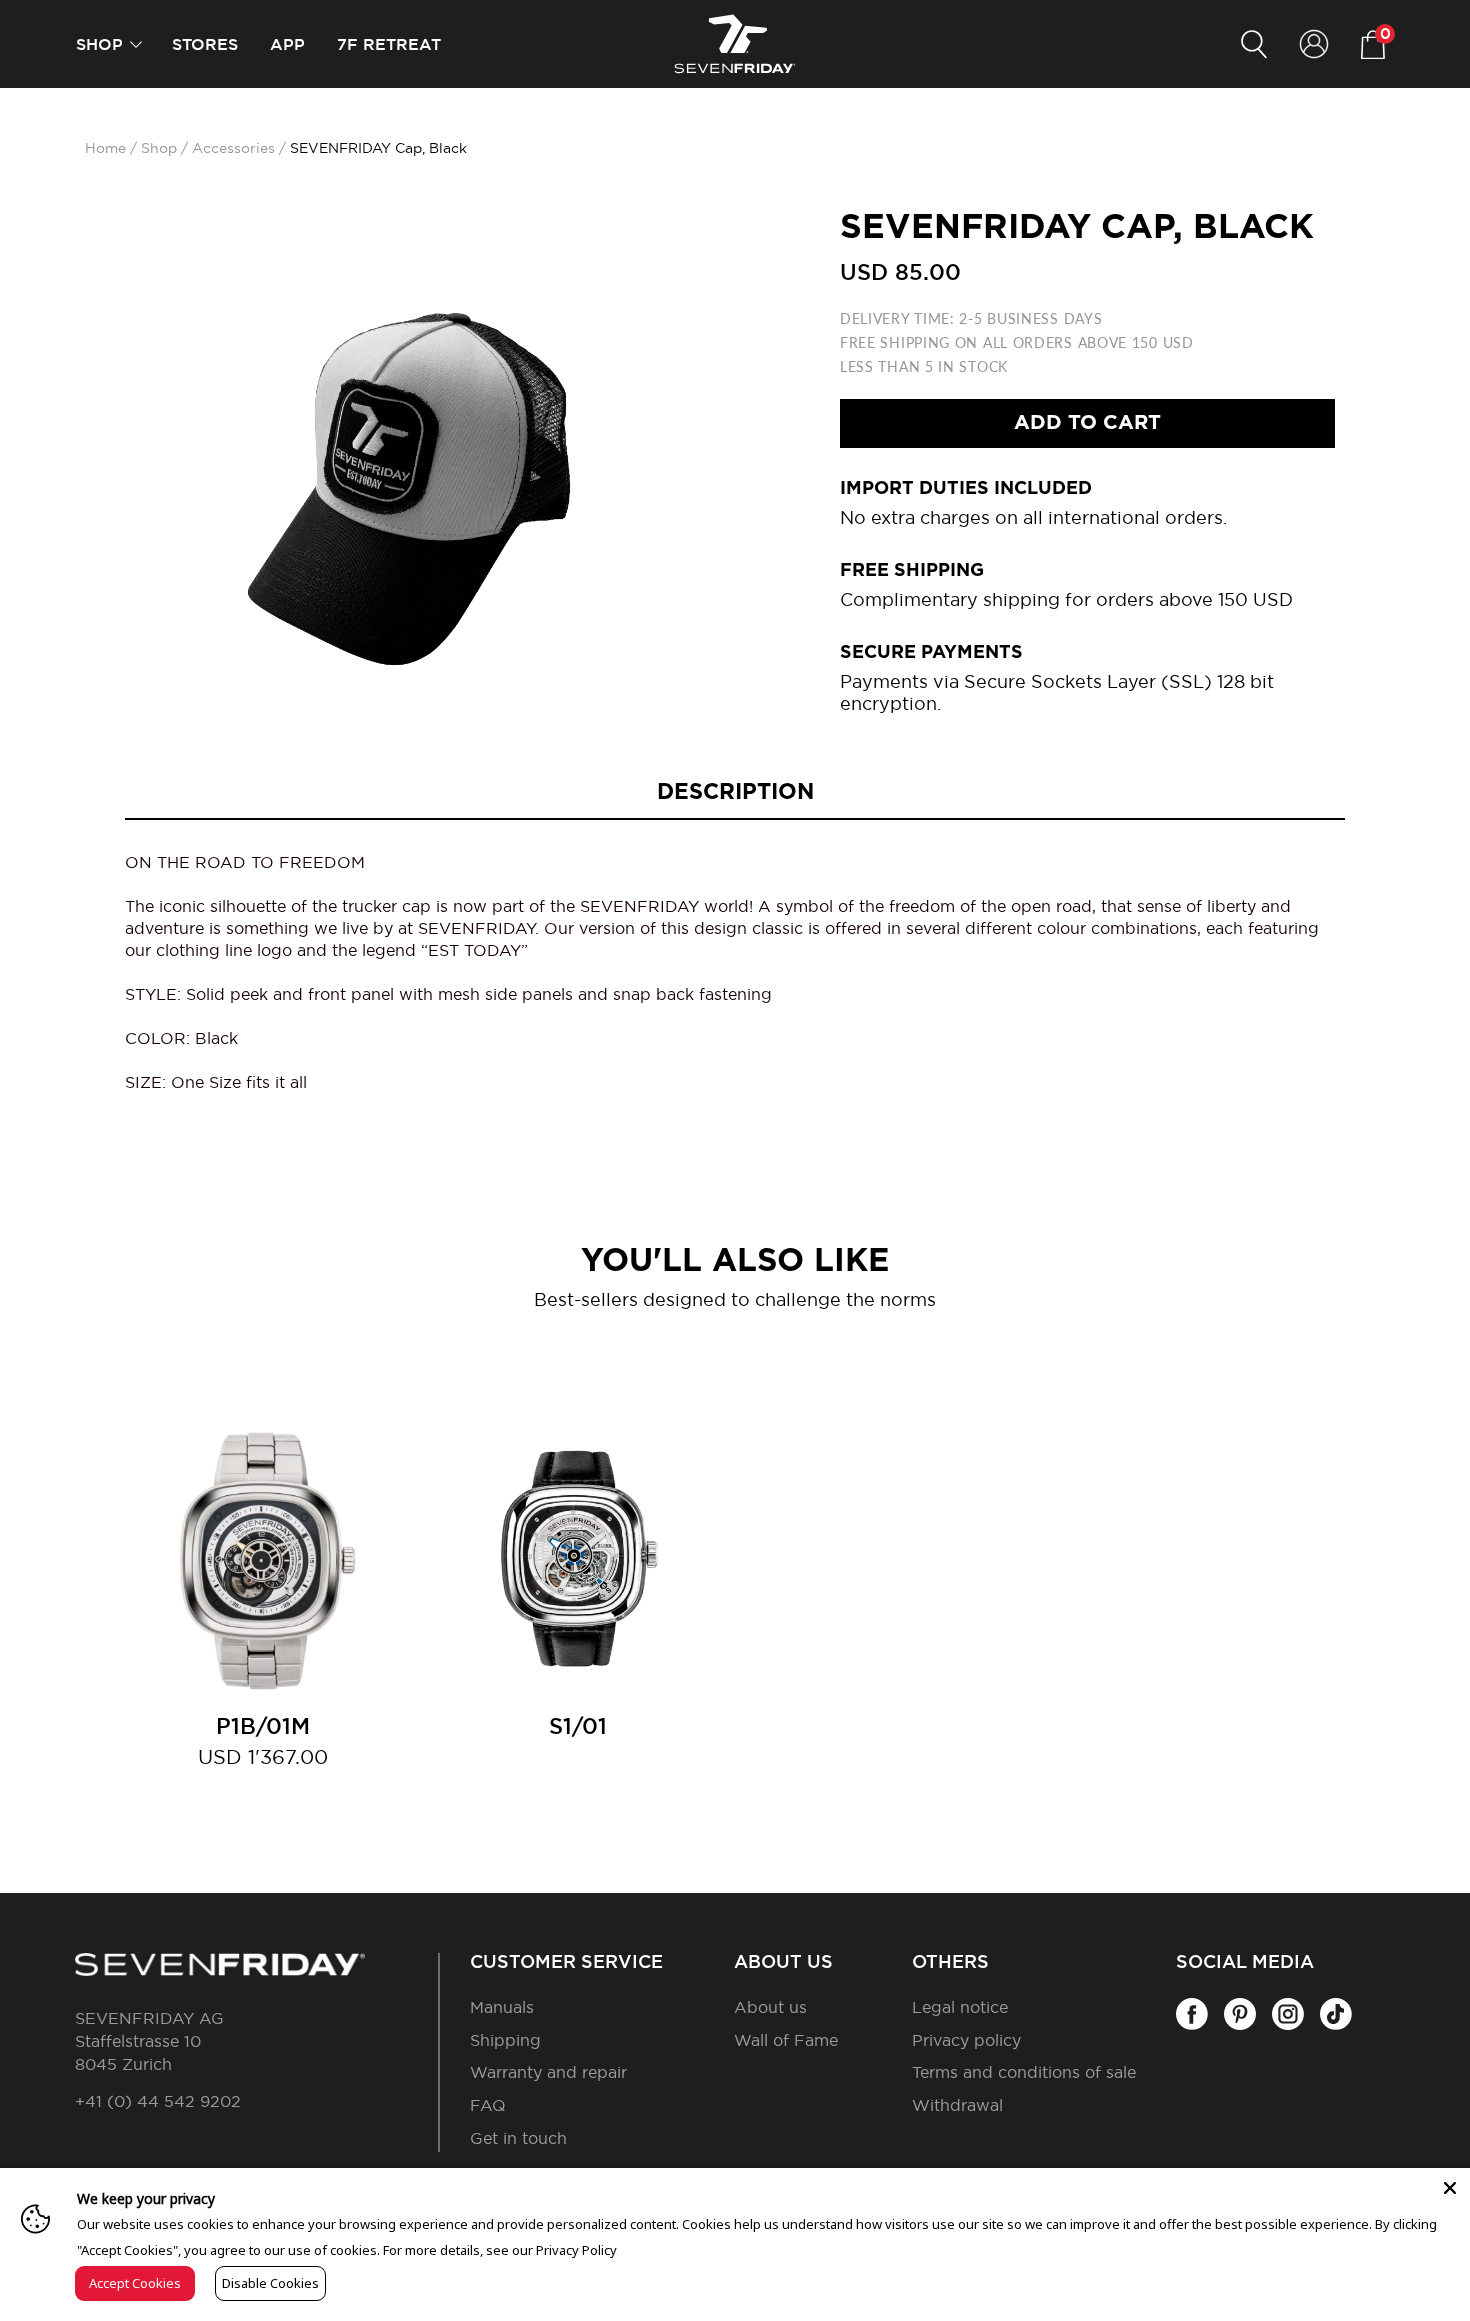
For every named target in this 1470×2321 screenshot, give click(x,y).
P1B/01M (263, 1727)
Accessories (233, 149)
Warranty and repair (548, 2073)
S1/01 (578, 1727)
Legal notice (960, 2008)
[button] (136, 44)
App (287, 45)
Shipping (505, 2041)
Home (105, 149)
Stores (205, 45)
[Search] (1254, 44)
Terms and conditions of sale (1024, 2073)
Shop (99, 45)
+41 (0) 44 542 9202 (158, 2102)
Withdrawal (957, 2106)
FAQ (488, 2106)
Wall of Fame (786, 2041)
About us (770, 2008)
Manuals (502, 2008)
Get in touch (518, 2139)
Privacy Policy (576, 2250)
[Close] (1450, 2188)
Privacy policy (966, 2041)
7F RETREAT (389, 45)
